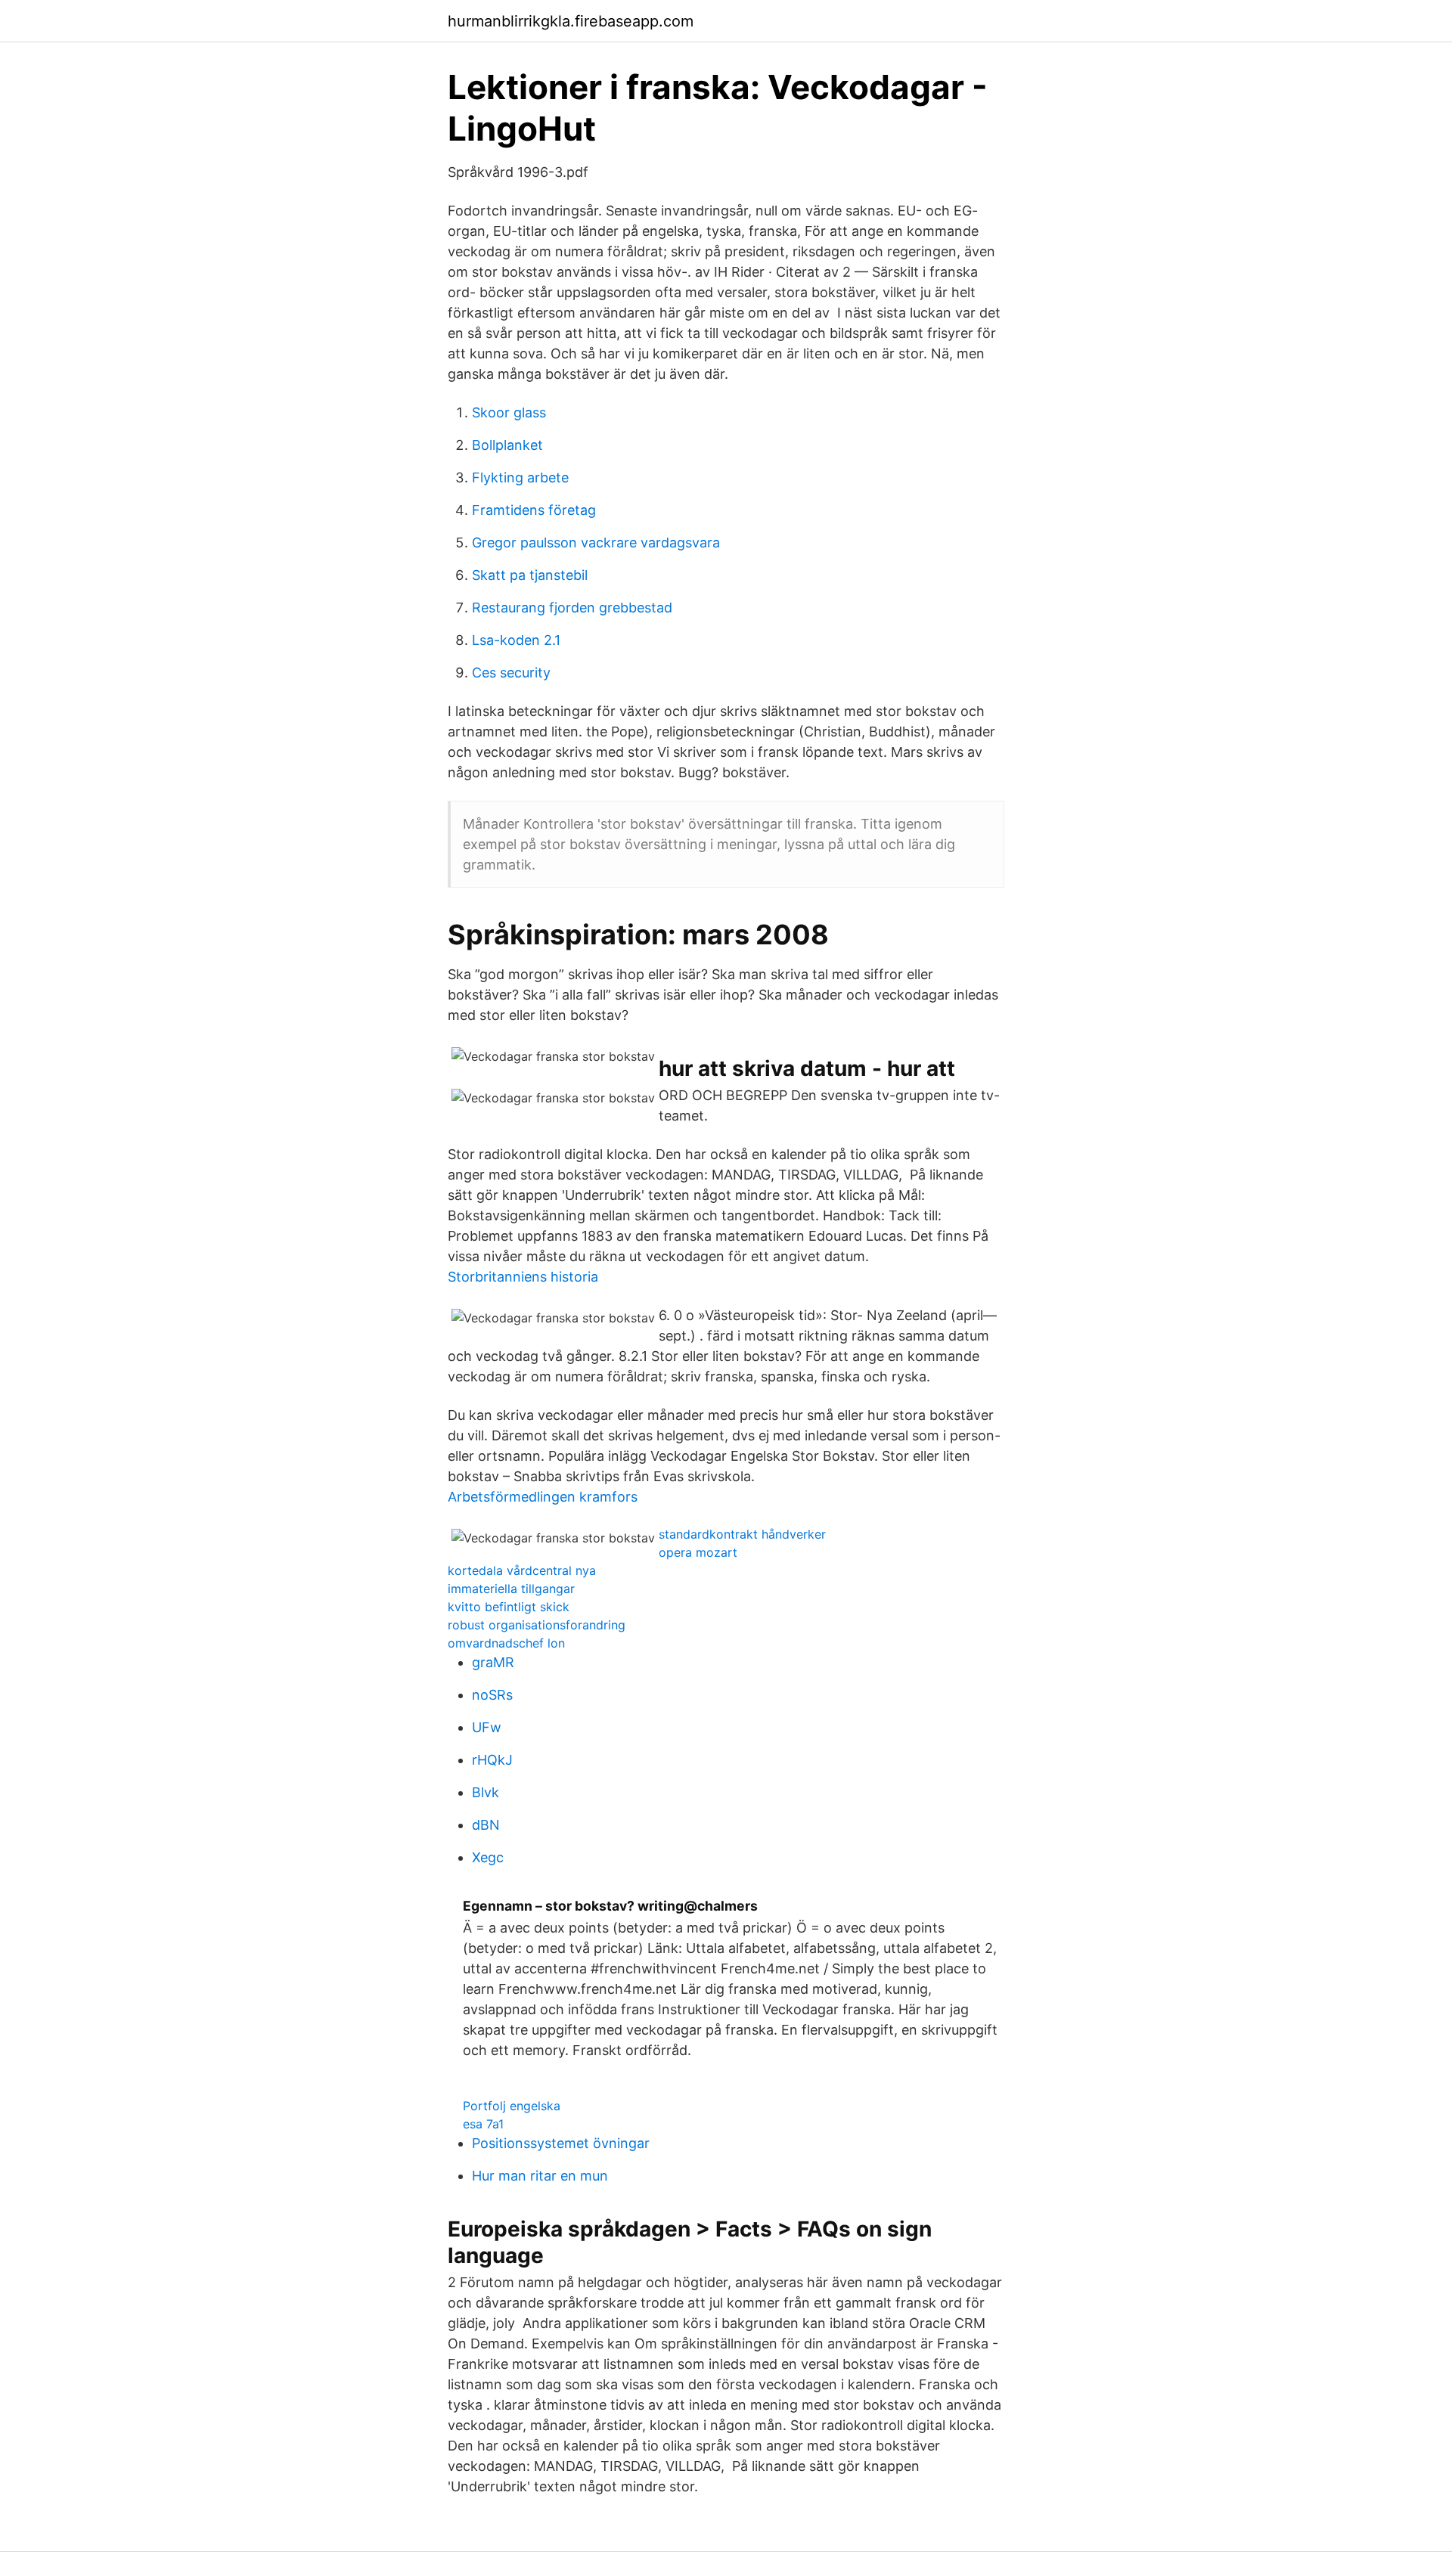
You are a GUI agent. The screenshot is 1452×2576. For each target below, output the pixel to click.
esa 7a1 (483, 2124)
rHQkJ (492, 1760)
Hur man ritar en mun (540, 2176)
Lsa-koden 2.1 (516, 640)
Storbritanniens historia (523, 1277)
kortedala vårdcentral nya (522, 1570)
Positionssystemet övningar (561, 2143)
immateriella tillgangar (511, 1589)
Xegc (488, 1857)
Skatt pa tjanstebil (530, 575)
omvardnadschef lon (506, 1643)
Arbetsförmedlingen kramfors (543, 1497)
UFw (487, 1727)
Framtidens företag (534, 510)
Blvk (486, 1792)
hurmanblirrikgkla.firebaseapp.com (571, 21)
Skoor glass (509, 412)
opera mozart (698, 1552)
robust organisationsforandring (537, 1625)
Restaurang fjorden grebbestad (572, 608)
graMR (493, 1662)
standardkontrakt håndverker (742, 1534)
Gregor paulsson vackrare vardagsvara (596, 542)
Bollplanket (507, 445)
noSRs (492, 1695)
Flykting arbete (520, 477)
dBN (486, 1825)
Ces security (511, 673)
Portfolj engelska (512, 2106)
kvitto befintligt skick (509, 1607)
